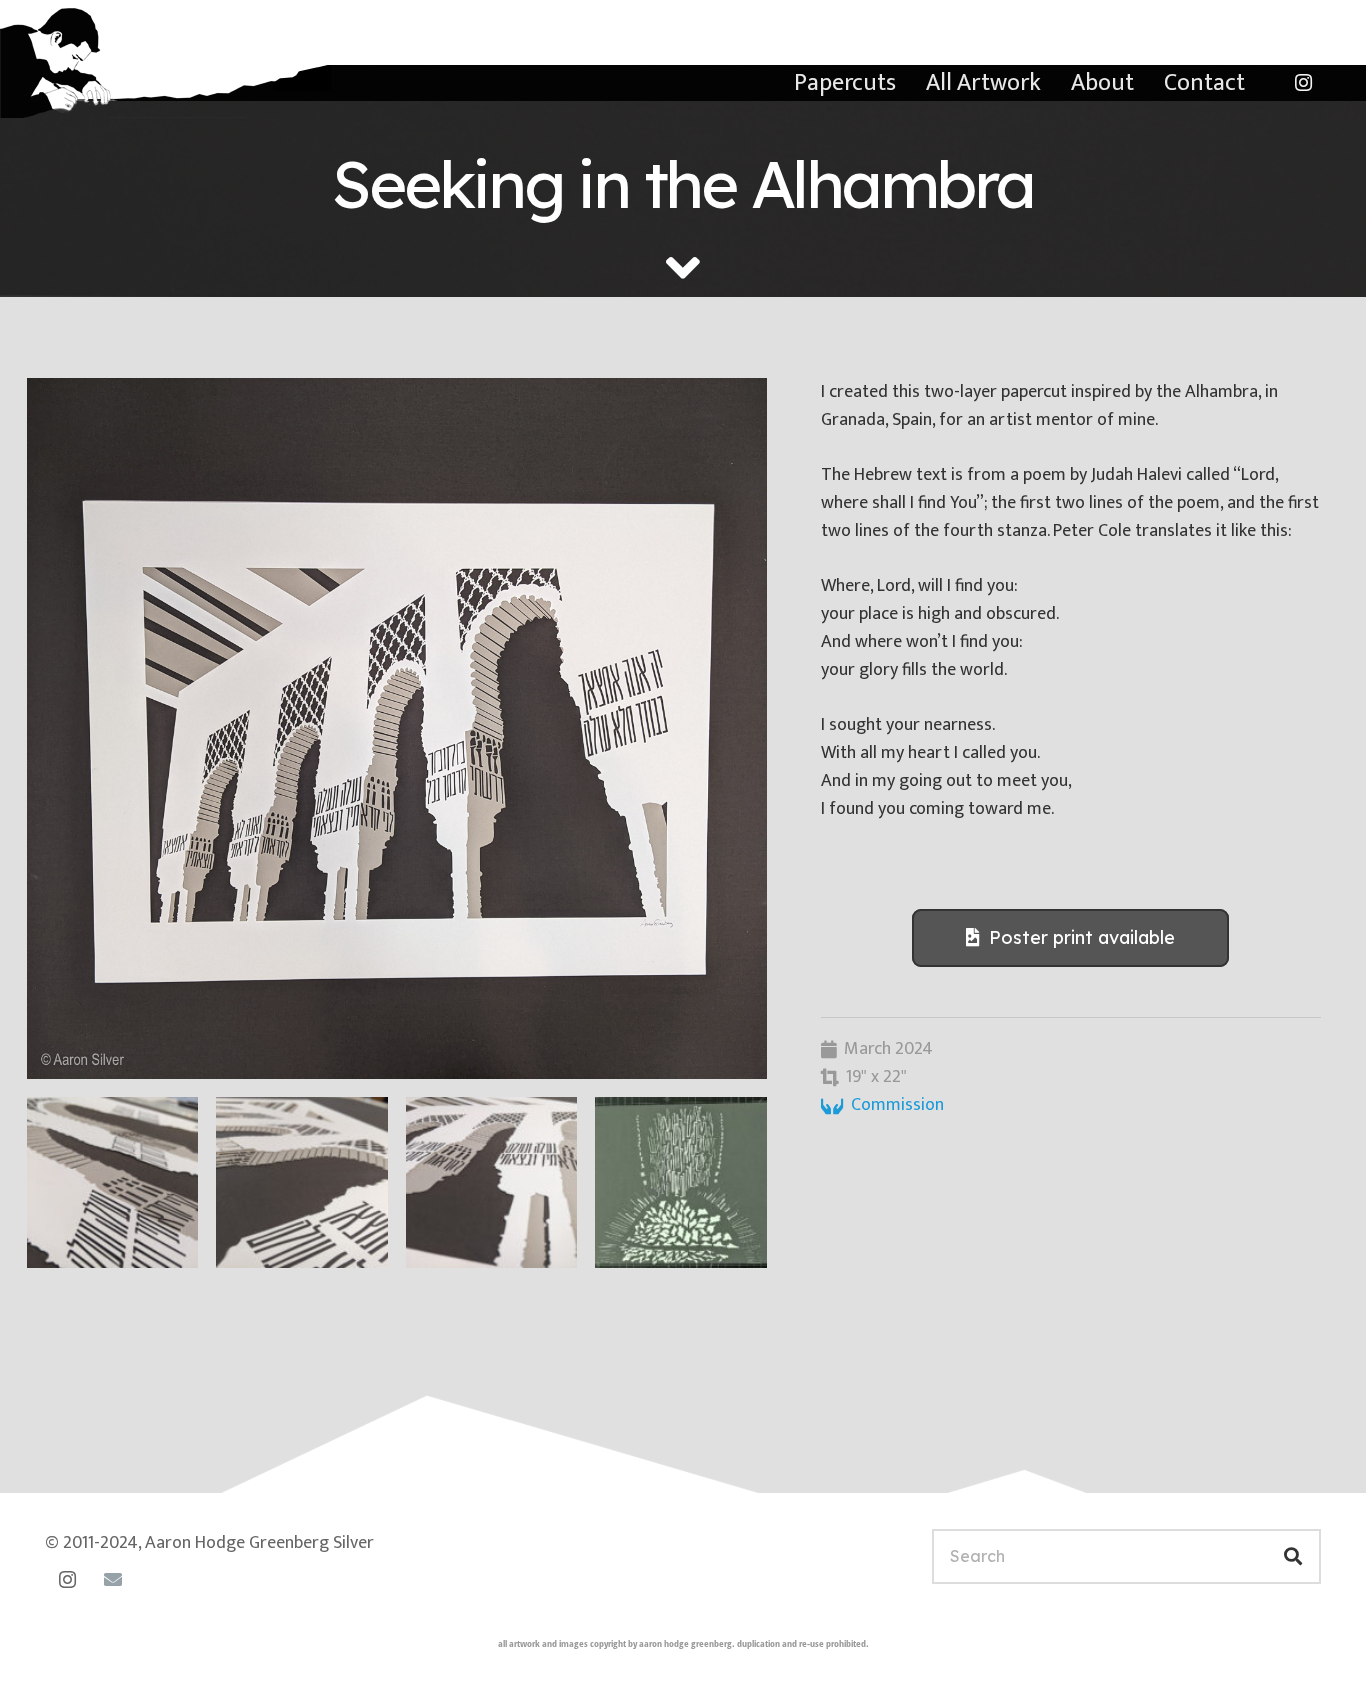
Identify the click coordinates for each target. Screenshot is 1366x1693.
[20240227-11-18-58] (491, 1182)
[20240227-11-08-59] (397, 728)
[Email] (112, 1579)
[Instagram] (1303, 83)
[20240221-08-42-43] (680, 1182)
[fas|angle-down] (683, 268)
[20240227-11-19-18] (112, 1182)
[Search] (1293, 1556)
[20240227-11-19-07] (301, 1182)
